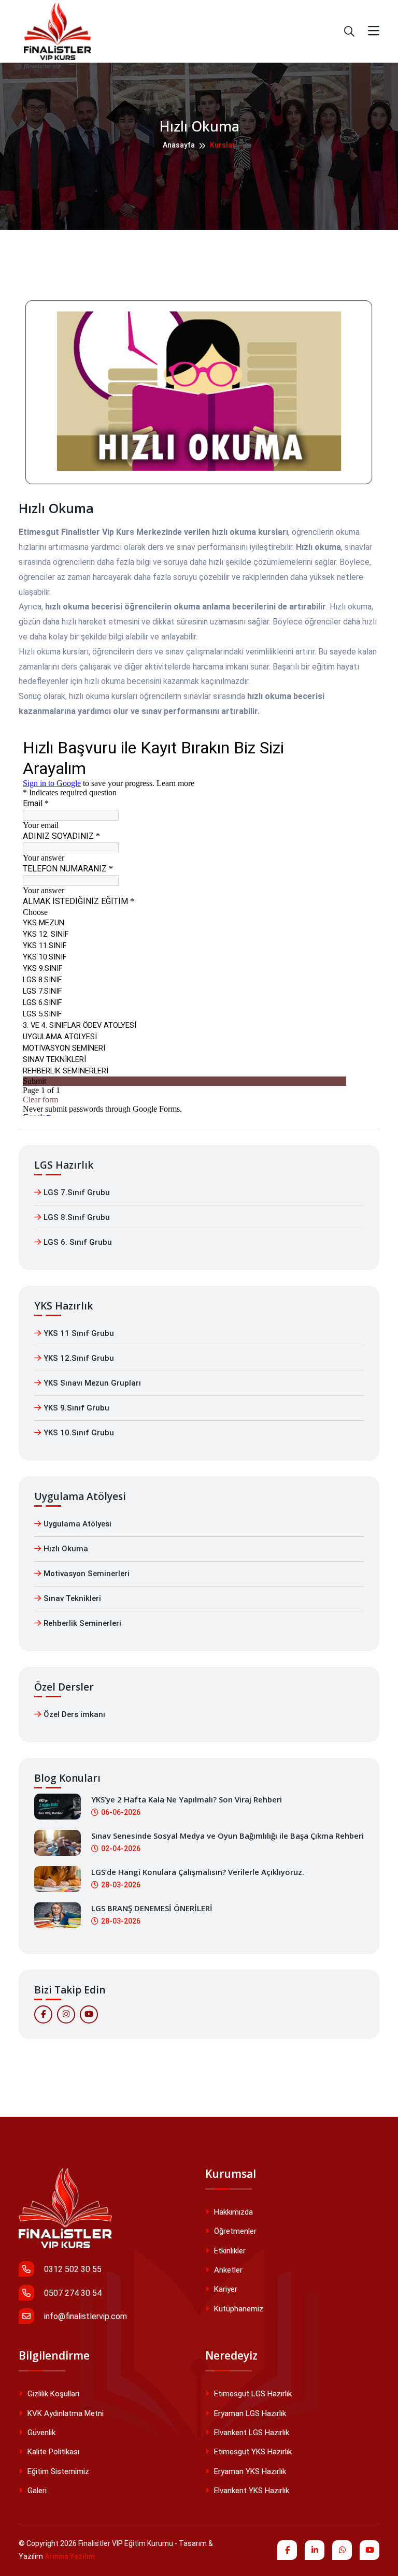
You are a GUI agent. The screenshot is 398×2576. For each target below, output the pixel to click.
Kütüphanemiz (238, 2309)
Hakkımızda (232, 2212)
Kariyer (225, 2289)
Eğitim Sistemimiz (57, 2471)
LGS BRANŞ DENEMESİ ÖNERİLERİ (152, 1908)
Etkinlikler (229, 2251)
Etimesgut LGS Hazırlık (252, 2394)
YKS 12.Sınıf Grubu (79, 1358)
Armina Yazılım (70, 2556)
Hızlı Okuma (66, 1549)
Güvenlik (40, 2433)
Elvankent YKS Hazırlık (251, 2491)
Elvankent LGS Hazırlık (251, 2433)
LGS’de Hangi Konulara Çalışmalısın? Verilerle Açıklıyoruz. (198, 1872)
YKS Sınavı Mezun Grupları (92, 1383)
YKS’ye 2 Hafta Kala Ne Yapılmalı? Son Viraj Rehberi (187, 1799)
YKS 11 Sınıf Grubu (79, 1333)
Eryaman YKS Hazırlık (249, 2471)
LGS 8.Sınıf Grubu (77, 1217)
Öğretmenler (234, 2231)
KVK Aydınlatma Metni (65, 2413)
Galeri (36, 2491)
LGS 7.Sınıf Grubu (77, 1192)
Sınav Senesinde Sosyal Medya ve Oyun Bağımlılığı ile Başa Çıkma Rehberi (228, 1836)
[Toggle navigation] (374, 31)
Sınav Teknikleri (72, 1598)
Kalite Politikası (52, 2452)
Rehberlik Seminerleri (82, 1623)
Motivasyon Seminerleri (87, 1574)
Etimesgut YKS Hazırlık (252, 2452)
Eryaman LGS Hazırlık (249, 2413)
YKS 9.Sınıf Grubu (76, 1408)
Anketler (227, 2270)
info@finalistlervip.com (84, 2316)
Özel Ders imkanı (74, 1714)
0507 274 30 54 (72, 2293)
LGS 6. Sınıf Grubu (78, 1242)
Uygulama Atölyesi (77, 1524)
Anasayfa (179, 145)
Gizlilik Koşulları (52, 2394)
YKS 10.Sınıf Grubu (79, 1433)
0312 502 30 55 (72, 2269)
